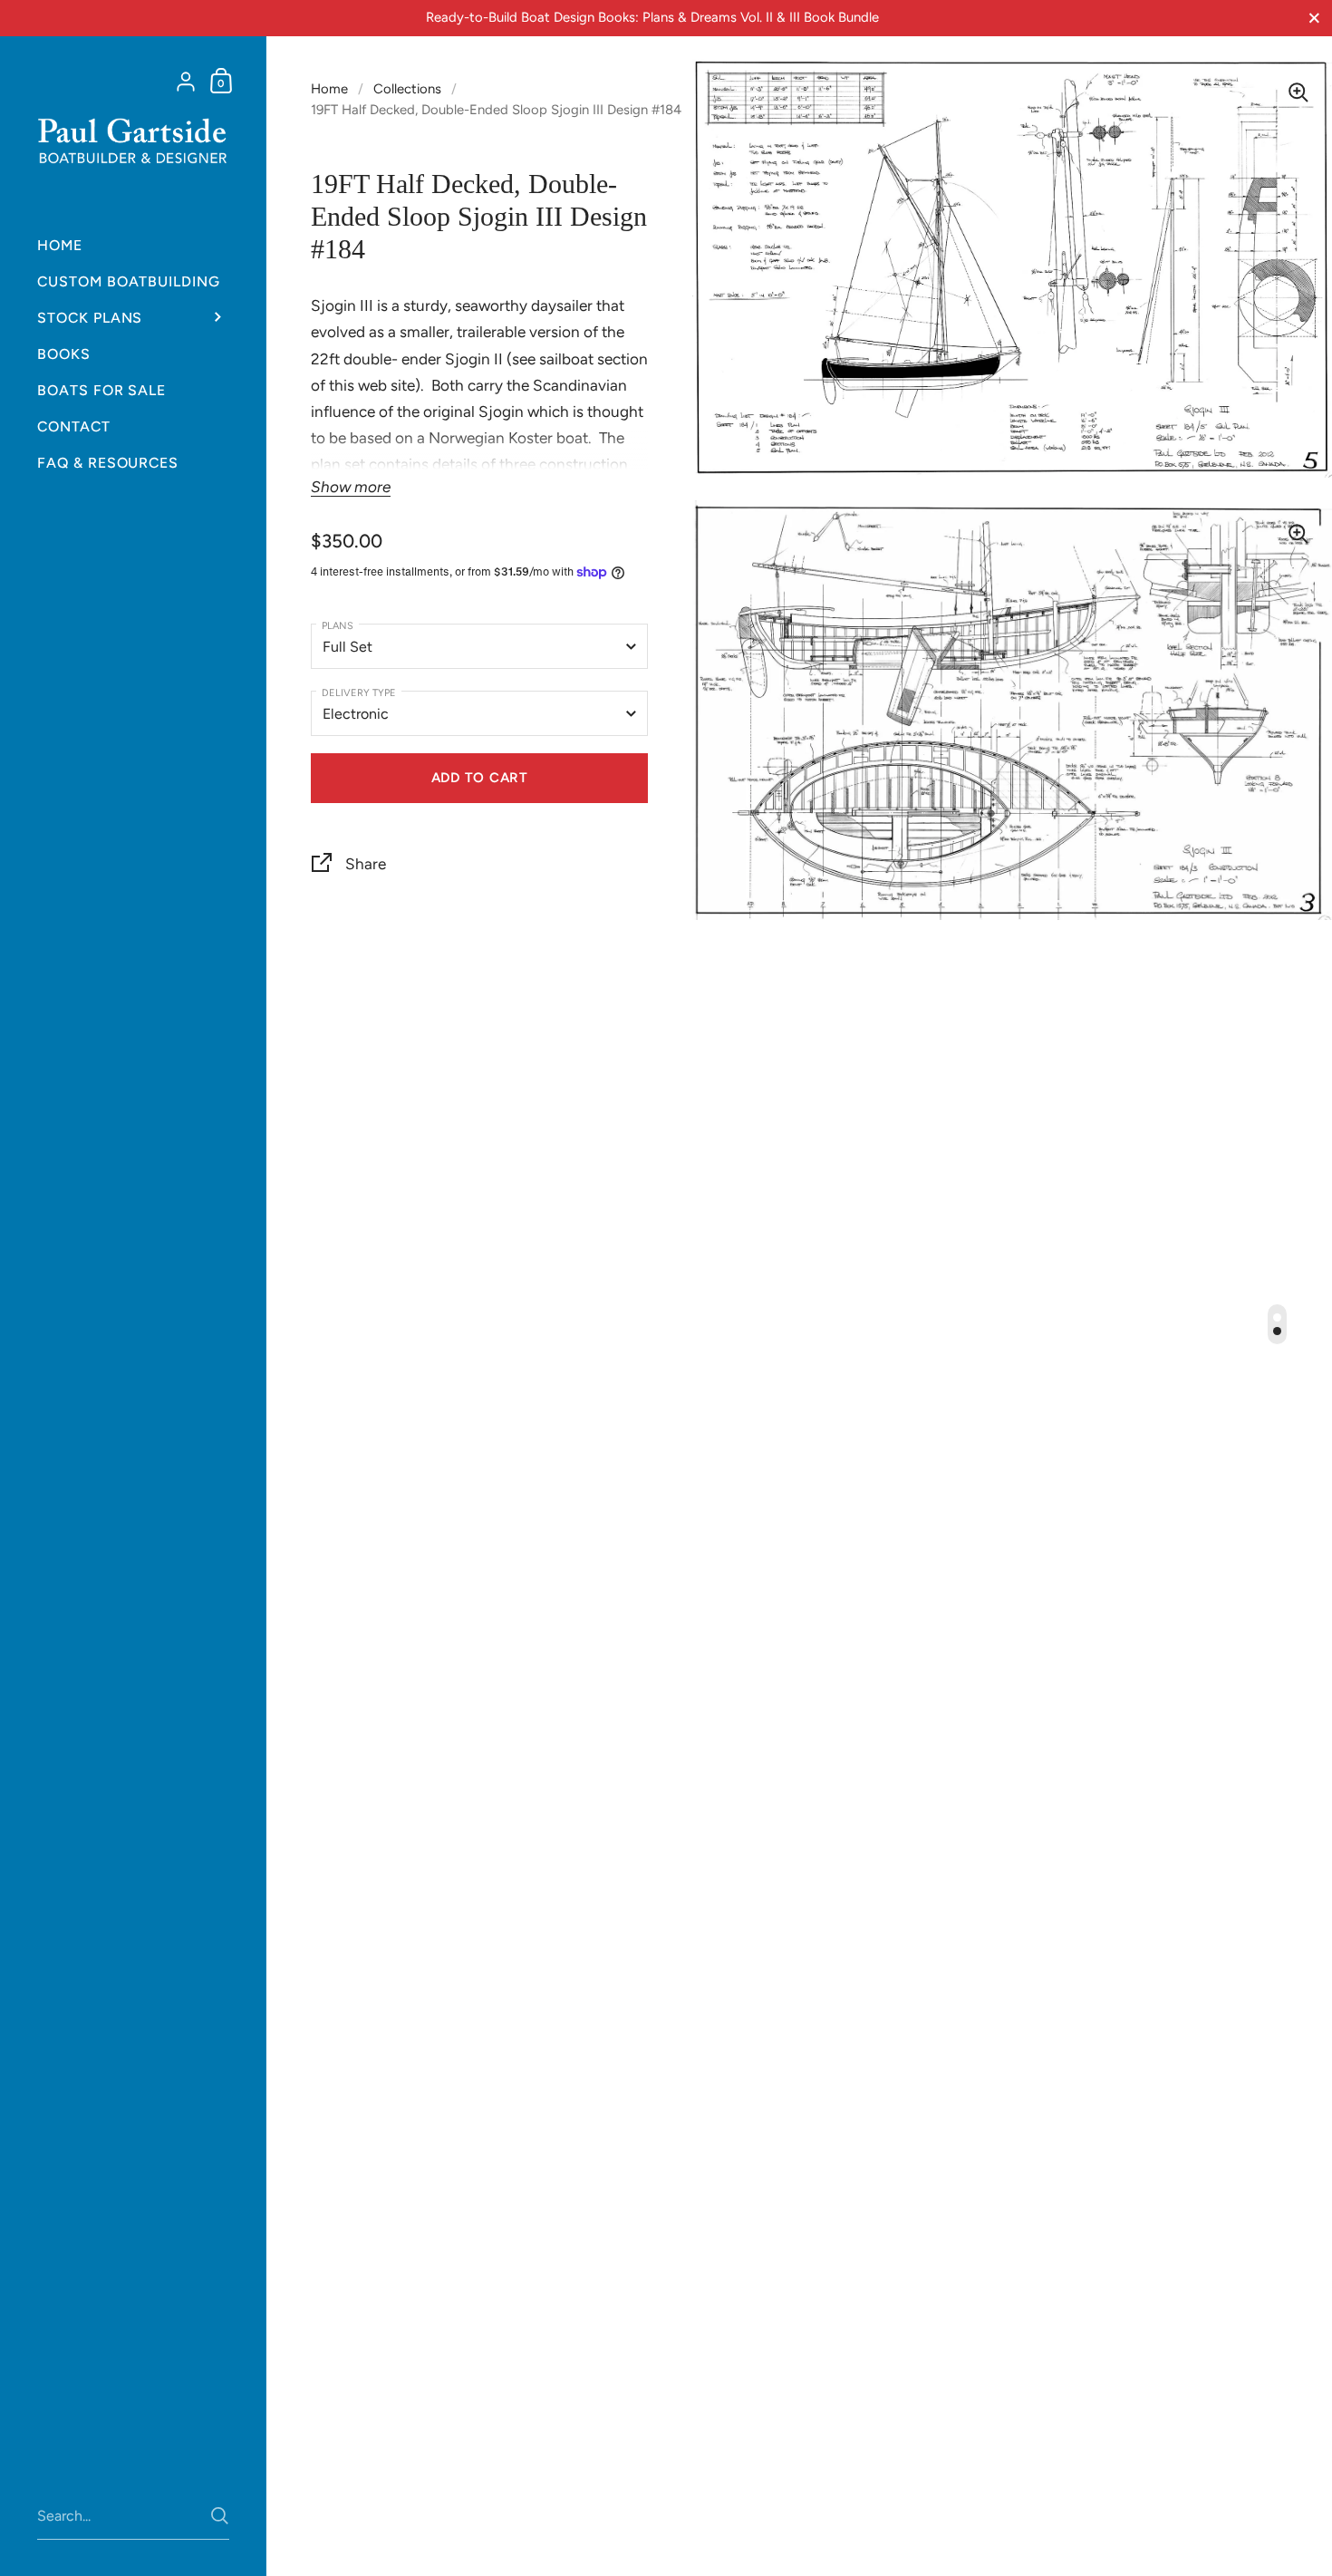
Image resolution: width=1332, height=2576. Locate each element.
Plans (338, 625)
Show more (351, 487)
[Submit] (220, 2516)
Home (329, 89)
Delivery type (359, 692)
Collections (407, 89)
